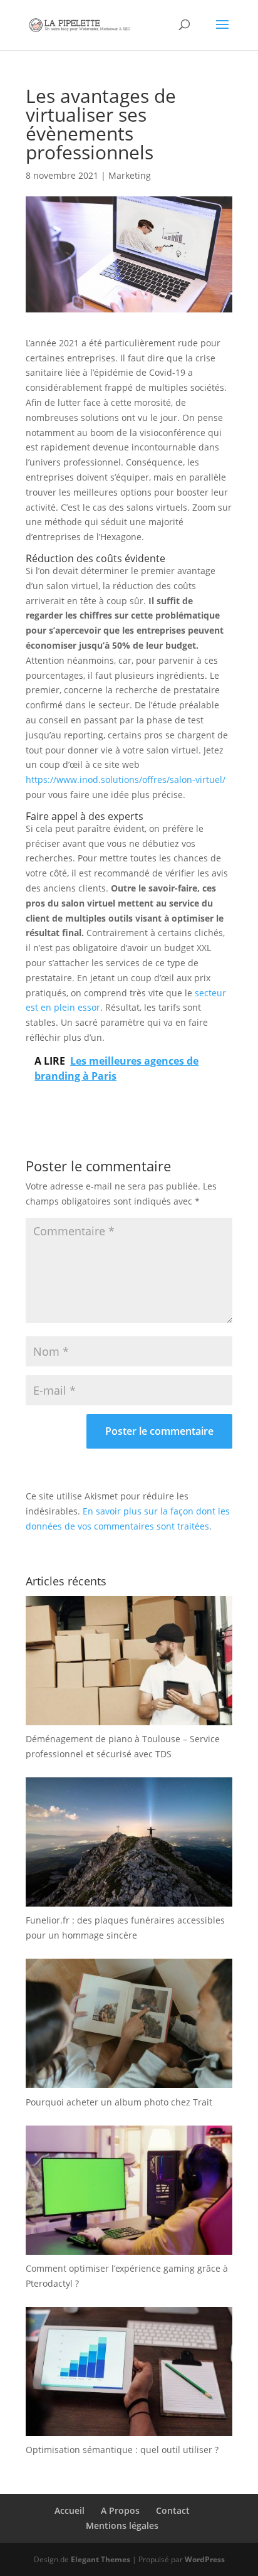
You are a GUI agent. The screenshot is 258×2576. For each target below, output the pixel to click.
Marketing (130, 175)
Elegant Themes (101, 2559)
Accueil (70, 2510)
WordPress (205, 2559)
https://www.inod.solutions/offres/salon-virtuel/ (126, 780)
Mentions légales (122, 2525)
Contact (173, 2510)
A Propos (120, 2510)
